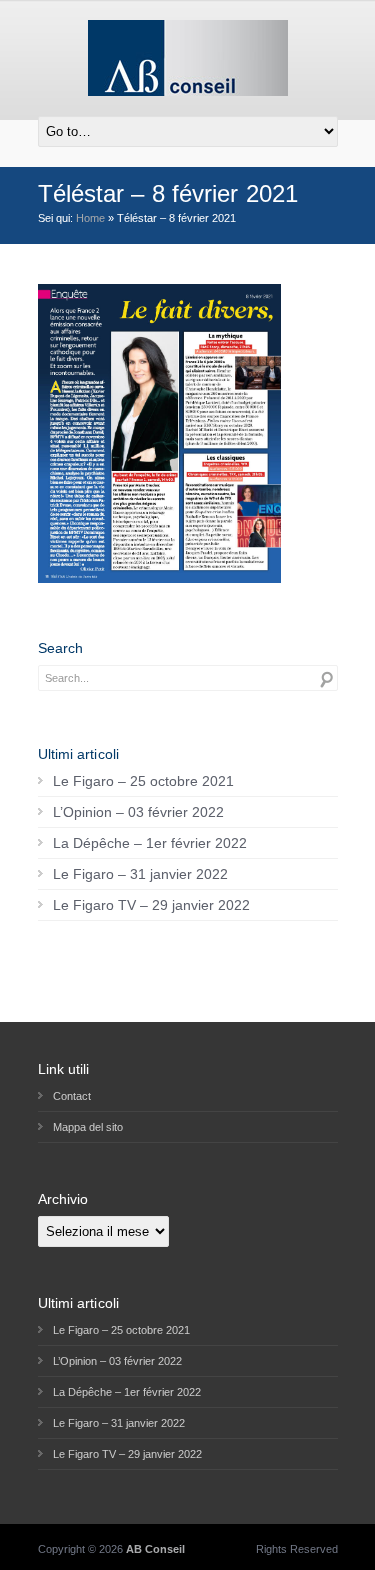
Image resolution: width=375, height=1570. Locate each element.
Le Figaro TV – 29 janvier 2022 (151, 905)
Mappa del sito (88, 1127)
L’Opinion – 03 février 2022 (138, 812)
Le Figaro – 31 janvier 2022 (140, 874)
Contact (72, 1096)
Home (90, 218)
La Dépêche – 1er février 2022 (150, 843)
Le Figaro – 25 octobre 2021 (143, 781)
